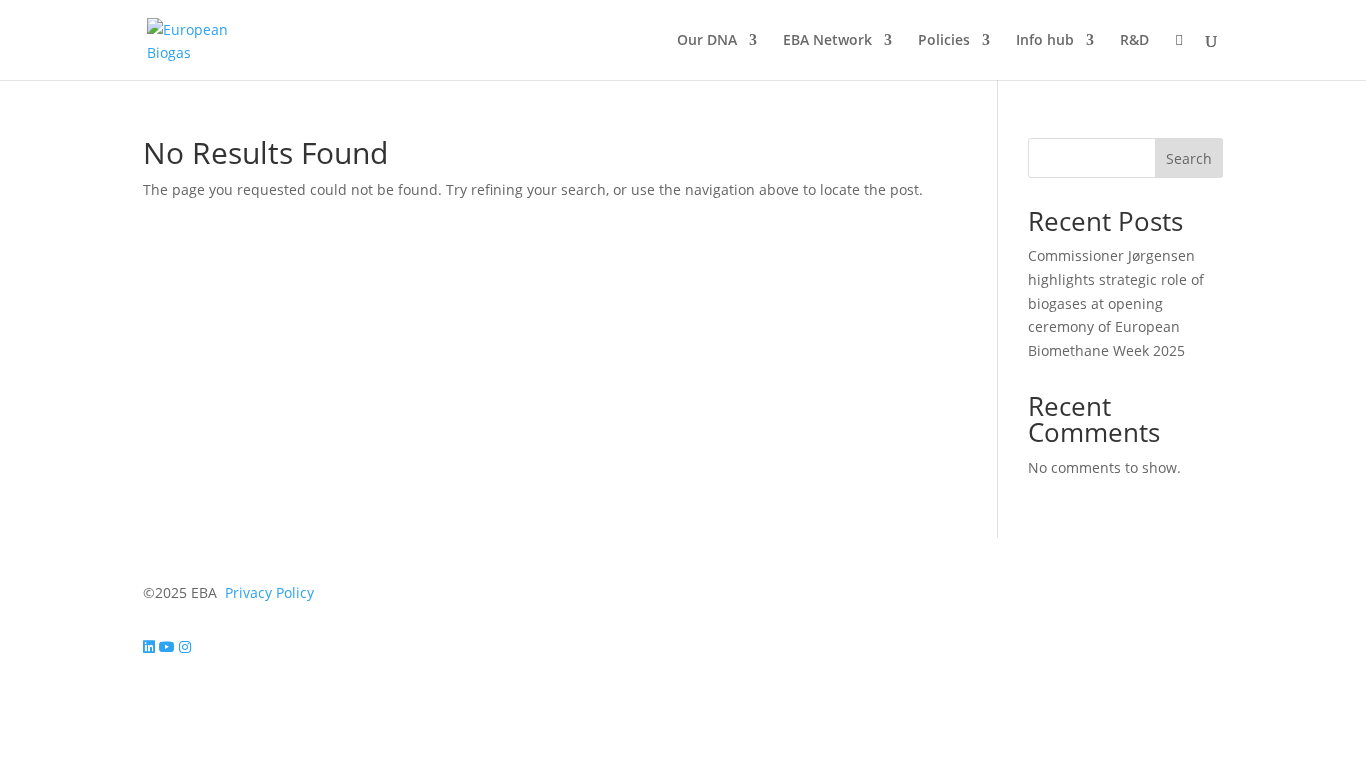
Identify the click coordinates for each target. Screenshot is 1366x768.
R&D (1134, 41)
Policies (944, 41)
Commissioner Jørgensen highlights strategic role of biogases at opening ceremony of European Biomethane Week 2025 (1116, 303)
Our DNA (707, 41)
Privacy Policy (269, 592)
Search (1189, 158)
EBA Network (827, 41)
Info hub (1045, 41)
